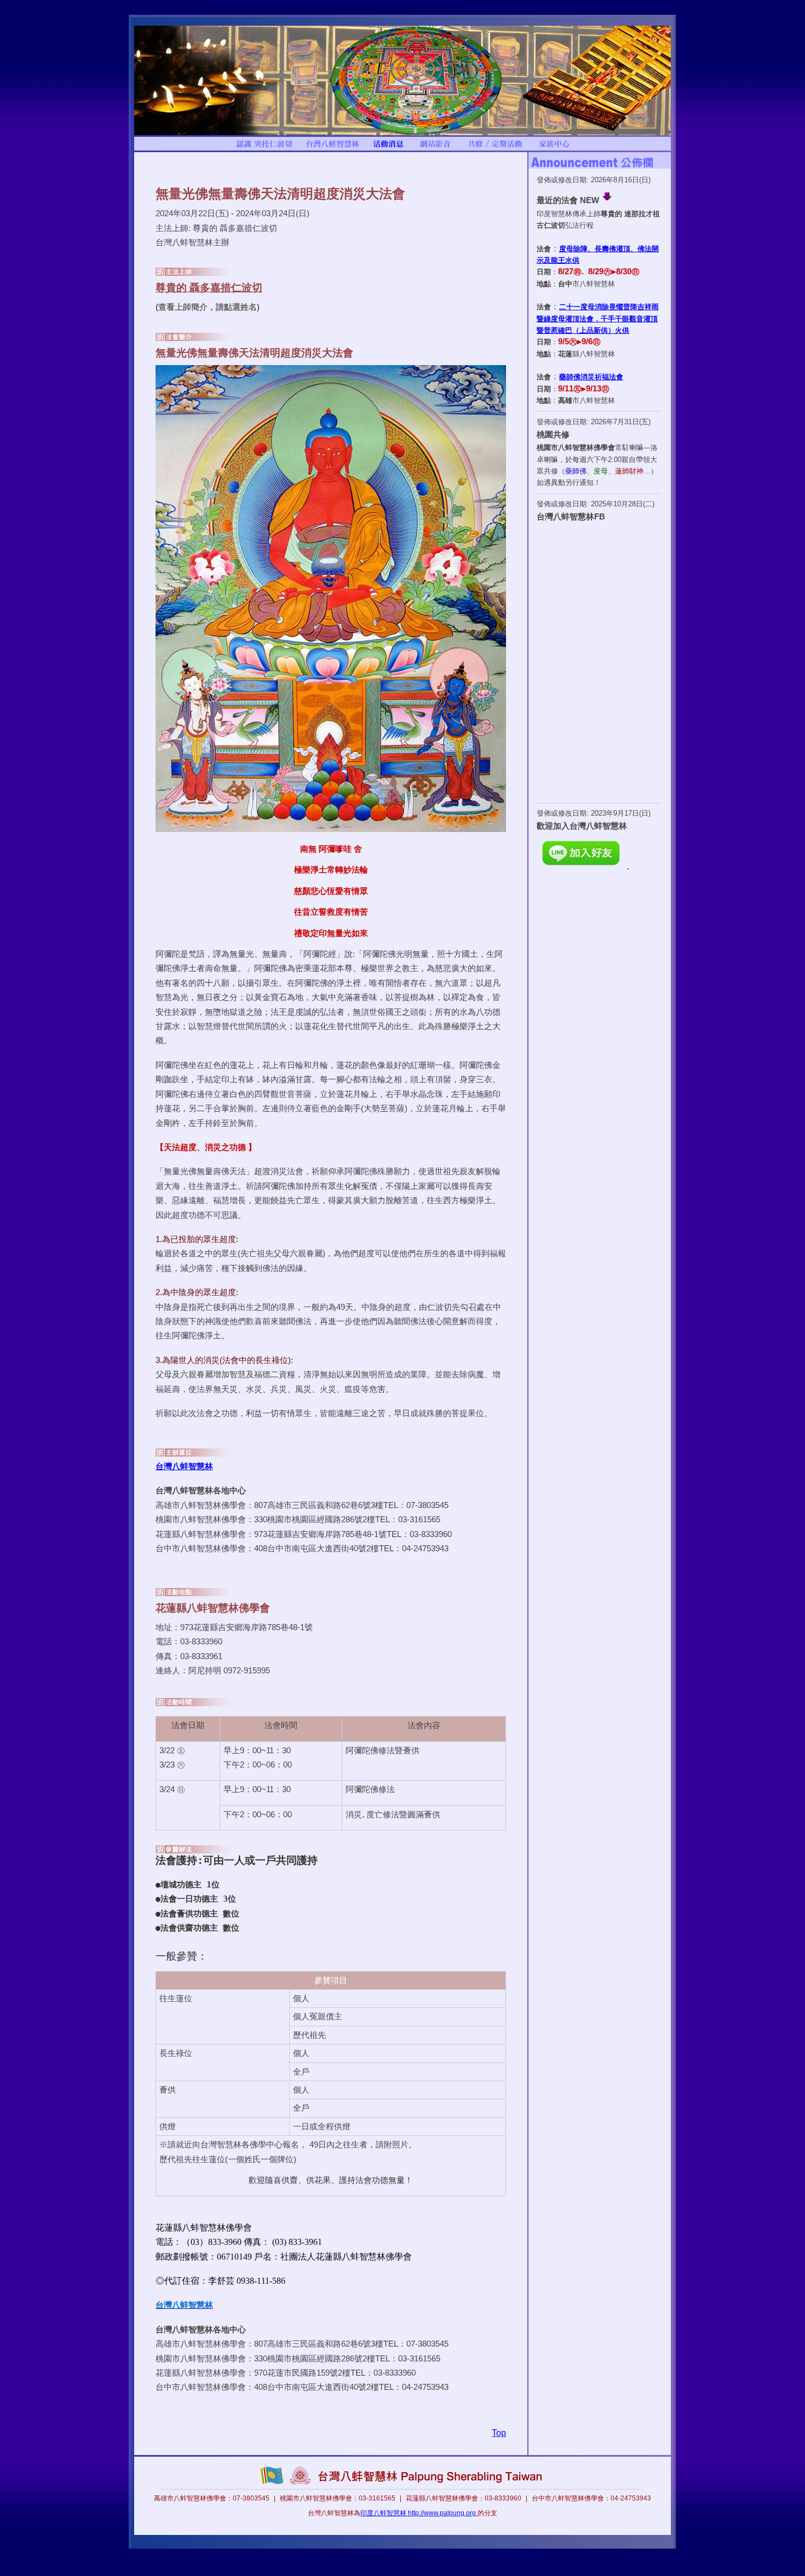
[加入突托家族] (554, 148)
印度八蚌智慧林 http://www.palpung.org (419, 2513)
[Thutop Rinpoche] (264, 148)
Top (499, 2433)
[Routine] (495, 148)
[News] (388, 148)
